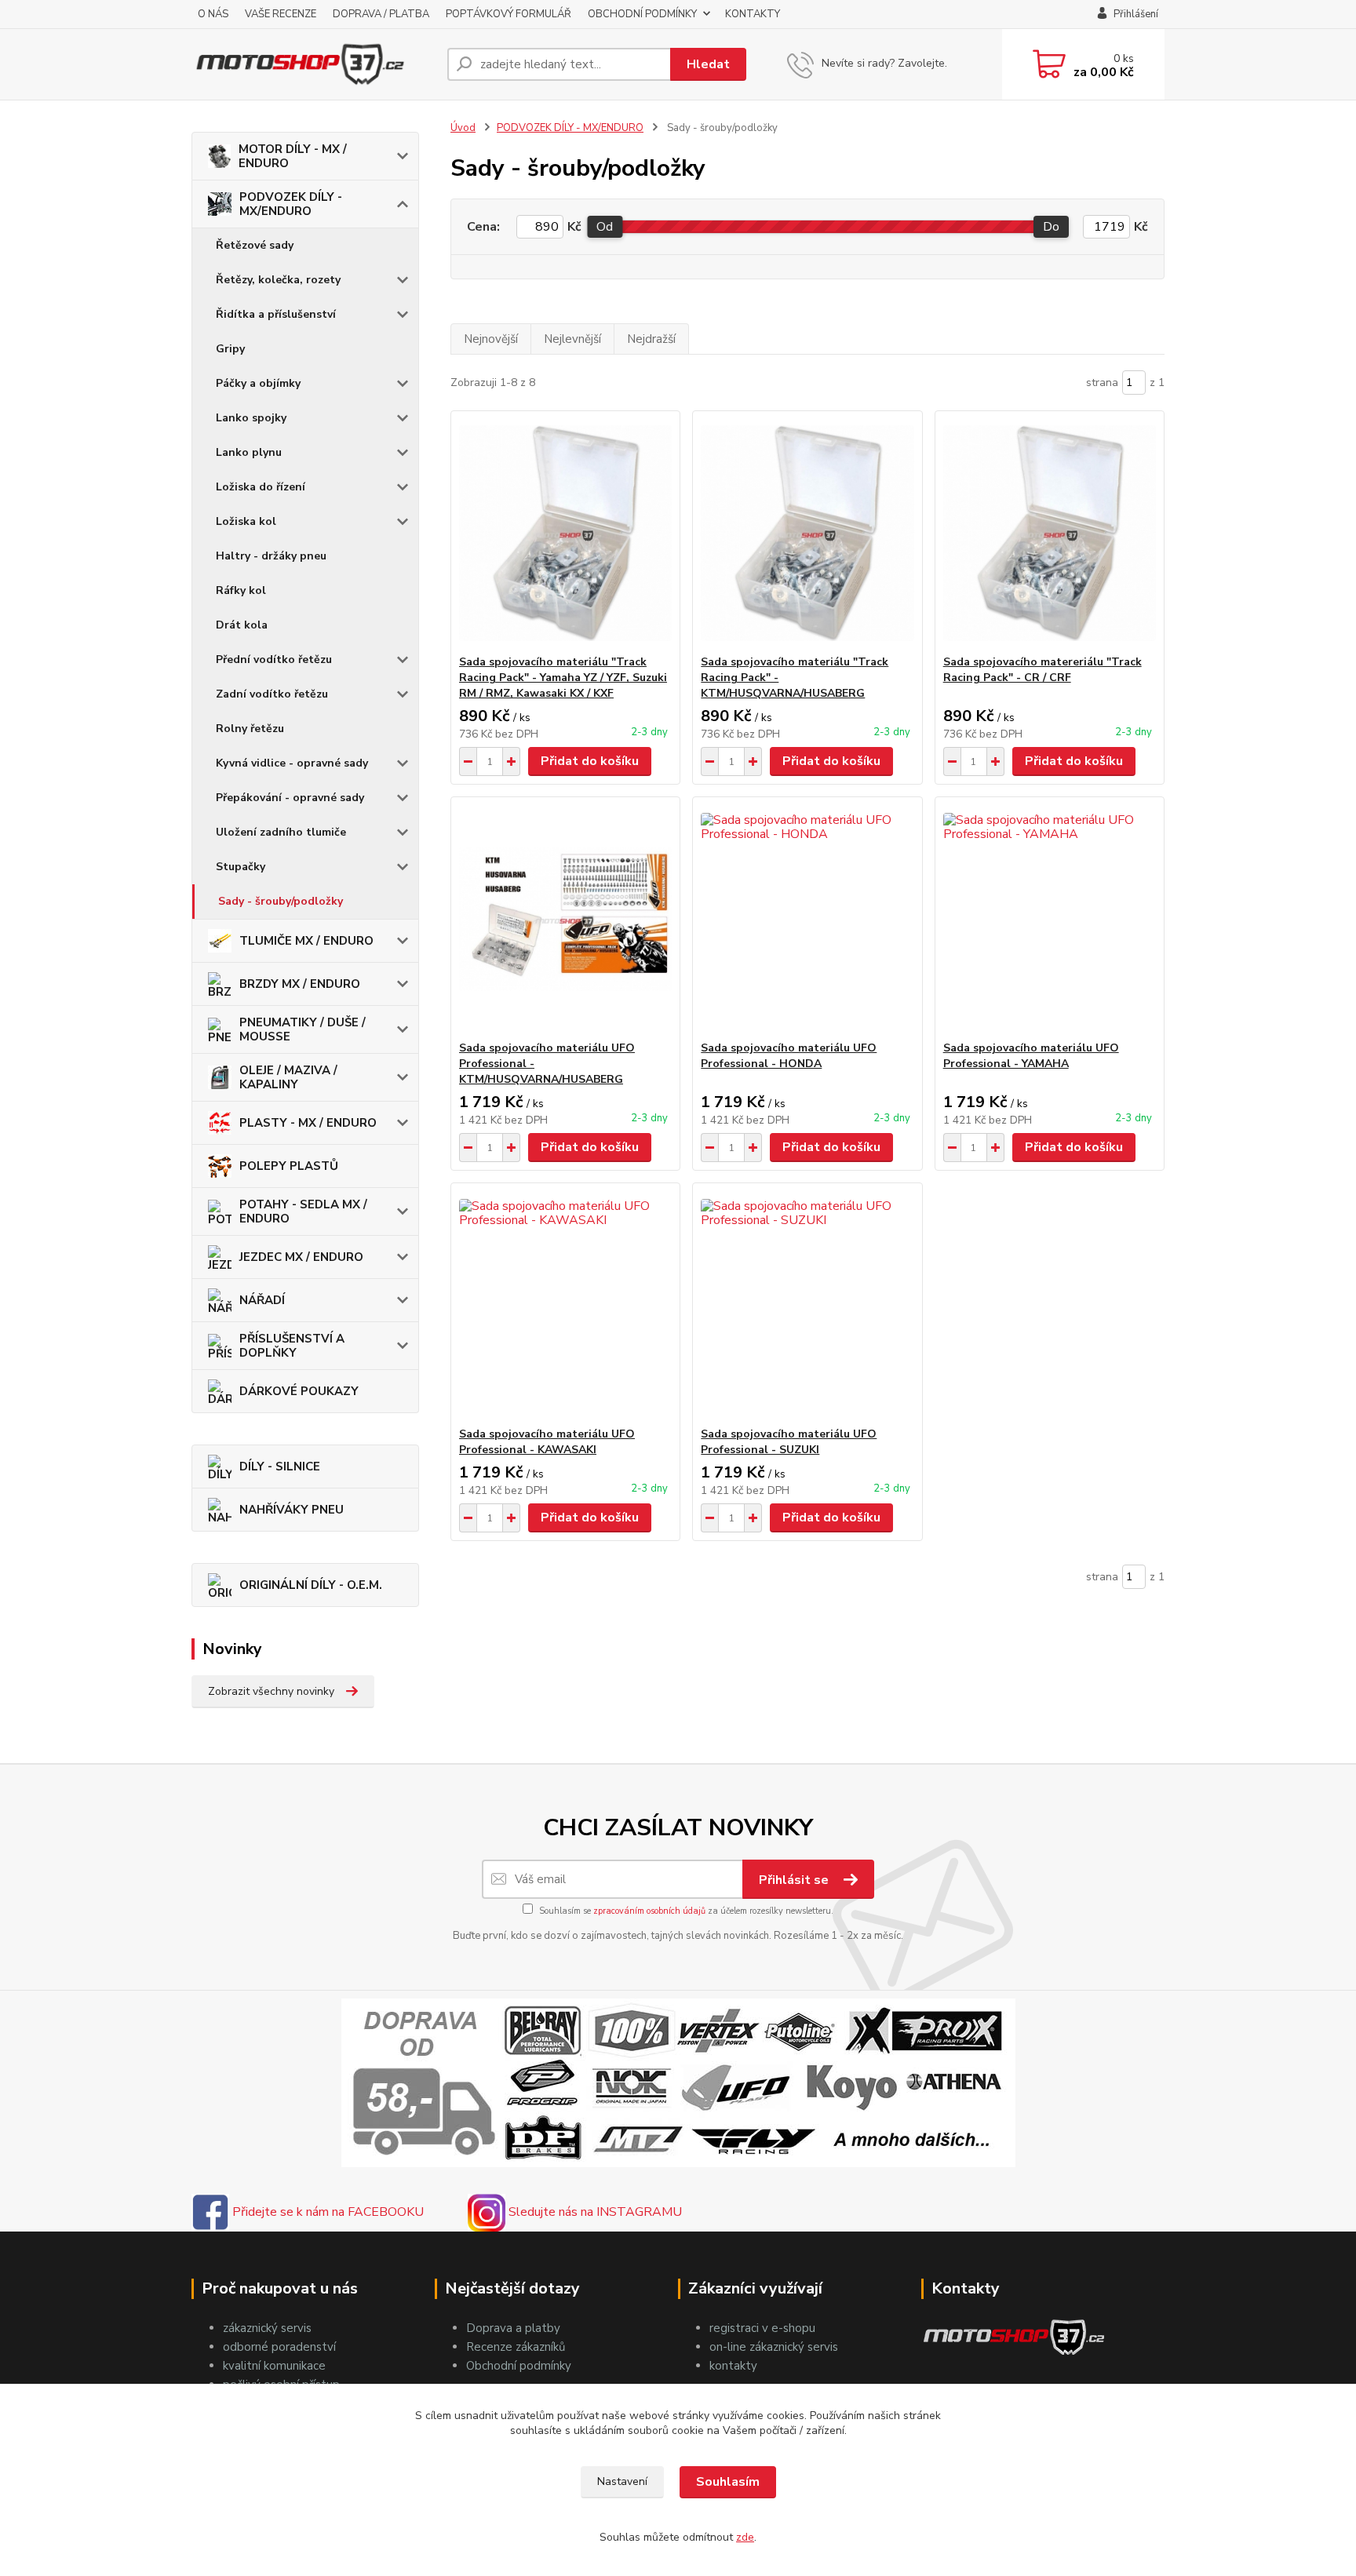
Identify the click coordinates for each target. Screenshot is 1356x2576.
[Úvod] (313, 64)
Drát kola (242, 625)
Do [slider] (1051, 227)
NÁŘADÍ (262, 1300)
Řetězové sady (255, 245)
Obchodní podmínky (519, 2366)
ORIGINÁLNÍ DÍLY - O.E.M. (311, 1585)
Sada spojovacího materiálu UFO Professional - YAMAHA (1031, 1056)
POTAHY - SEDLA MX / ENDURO (303, 1211)
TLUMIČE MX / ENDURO (306, 941)
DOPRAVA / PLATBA (381, 14)
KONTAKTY (753, 14)
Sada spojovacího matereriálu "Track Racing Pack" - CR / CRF (1043, 670)
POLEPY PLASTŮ (289, 1166)
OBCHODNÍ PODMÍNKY (642, 14)
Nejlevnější (572, 339)
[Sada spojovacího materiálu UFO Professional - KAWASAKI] (565, 1305)
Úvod (463, 128)
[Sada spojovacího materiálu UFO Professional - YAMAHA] (1050, 919)
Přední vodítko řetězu (274, 659)
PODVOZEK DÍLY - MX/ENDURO (291, 204)
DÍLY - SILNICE (280, 1467)
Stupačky (241, 867)
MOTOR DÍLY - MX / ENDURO (293, 156)
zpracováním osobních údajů (649, 1911)
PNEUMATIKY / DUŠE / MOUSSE (303, 1029)
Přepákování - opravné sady (290, 798)
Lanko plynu (249, 452)
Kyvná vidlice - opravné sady (292, 763)
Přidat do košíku (590, 761)
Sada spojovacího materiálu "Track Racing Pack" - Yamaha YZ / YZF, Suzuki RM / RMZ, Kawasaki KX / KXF (563, 678)
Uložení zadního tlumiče (281, 832)
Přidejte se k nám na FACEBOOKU (326, 2212)
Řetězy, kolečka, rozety (278, 280)
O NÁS (213, 14)
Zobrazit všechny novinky (271, 1691)
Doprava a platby (513, 2328)
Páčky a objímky (258, 383)
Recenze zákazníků (516, 2347)
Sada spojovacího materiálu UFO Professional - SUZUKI (789, 1442)
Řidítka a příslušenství (276, 314)
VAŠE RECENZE (281, 14)
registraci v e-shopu (762, 2328)
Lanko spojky (251, 418)
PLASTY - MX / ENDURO (308, 1123)
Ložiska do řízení (261, 487)
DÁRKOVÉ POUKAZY (299, 1391)
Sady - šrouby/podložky (281, 901)
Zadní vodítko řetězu (272, 694)
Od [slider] (605, 227)
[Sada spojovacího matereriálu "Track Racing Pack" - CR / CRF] (1050, 533)
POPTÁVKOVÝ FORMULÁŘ (508, 14)
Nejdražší (651, 339)
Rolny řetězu (250, 729)
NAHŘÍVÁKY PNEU (292, 1510)
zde (745, 2537)
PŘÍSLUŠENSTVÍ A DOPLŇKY (292, 1346)
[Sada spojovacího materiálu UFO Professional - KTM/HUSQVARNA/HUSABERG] (565, 919)
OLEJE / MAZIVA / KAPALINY (288, 1077)
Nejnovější (491, 339)
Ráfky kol (241, 590)
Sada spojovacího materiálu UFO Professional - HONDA (789, 1056)
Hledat (708, 64)
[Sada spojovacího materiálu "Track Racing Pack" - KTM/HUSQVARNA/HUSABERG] (807, 533)
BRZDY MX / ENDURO (300, 984)
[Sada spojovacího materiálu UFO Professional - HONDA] (807, 919)
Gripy (230, 349)
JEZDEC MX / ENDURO (301, 1257)
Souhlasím (728, 2482)
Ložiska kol (246, 521)
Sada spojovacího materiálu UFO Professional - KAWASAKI (547, 1442)
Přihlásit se (795, 1880)
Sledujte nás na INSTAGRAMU (594, 2212)
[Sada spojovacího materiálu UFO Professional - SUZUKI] (807, 1305)
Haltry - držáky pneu (271, 556)
